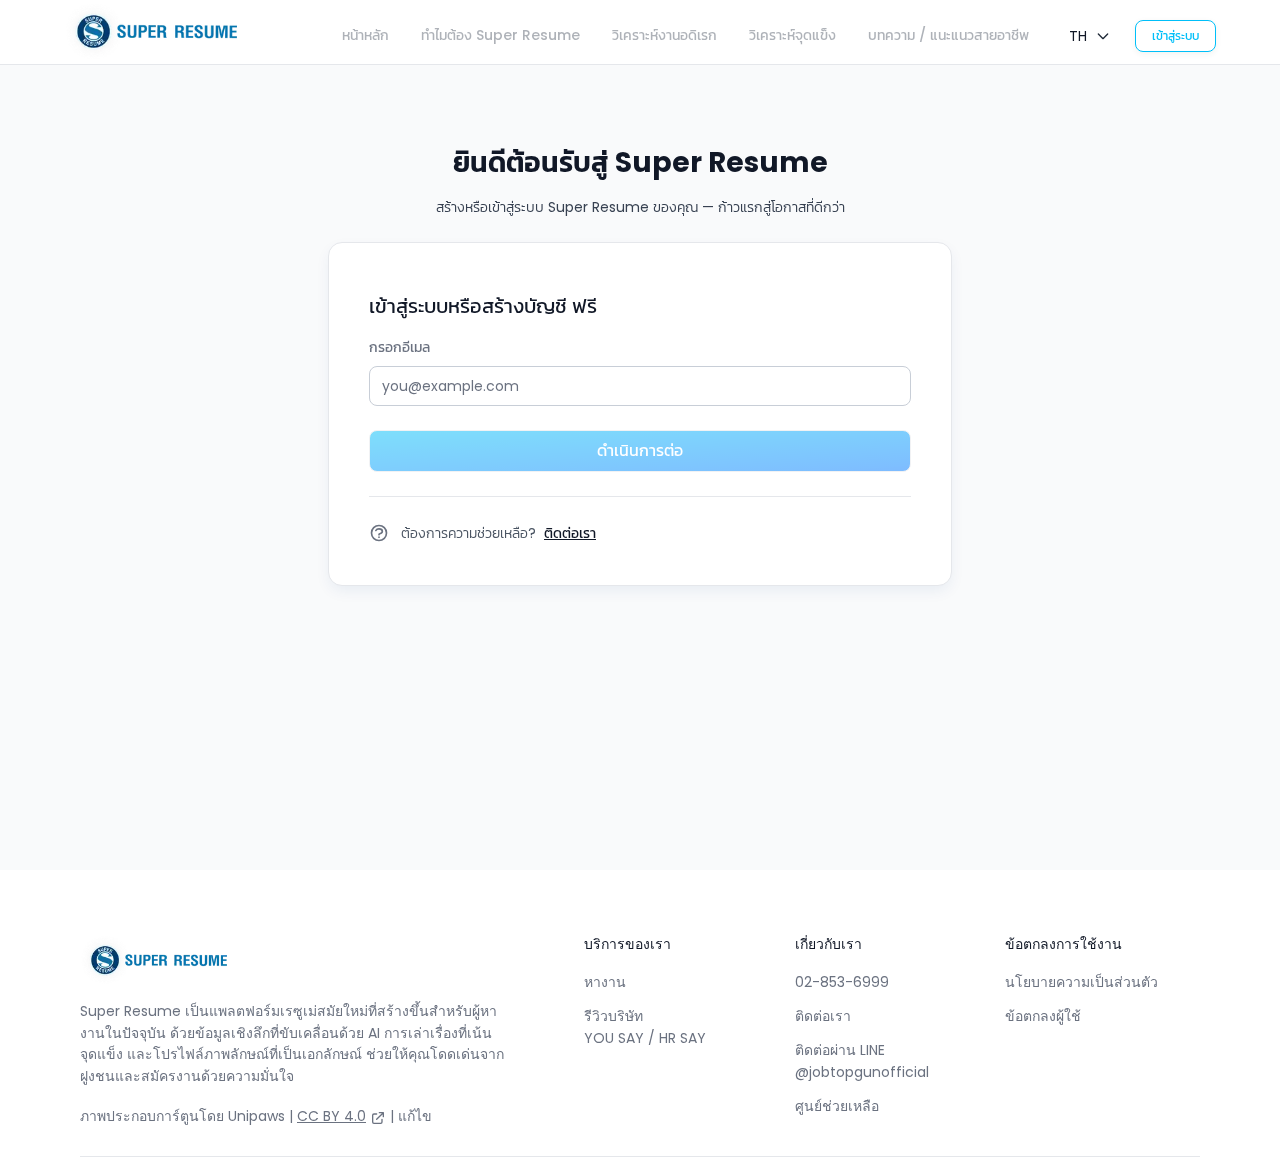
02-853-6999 (842, 982)
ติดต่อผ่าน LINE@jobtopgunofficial (862, 1061)
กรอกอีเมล (399, 347)
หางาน (605, 982)
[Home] (150, 32)
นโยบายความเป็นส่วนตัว (1081, 982)
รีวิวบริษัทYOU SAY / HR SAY (645, 1027)
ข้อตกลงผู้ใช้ (1043, 1016)
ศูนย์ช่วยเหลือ (837, 1106)
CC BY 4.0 (331, 1116)
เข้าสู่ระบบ (1175, 35)
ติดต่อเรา (823, 1016)
